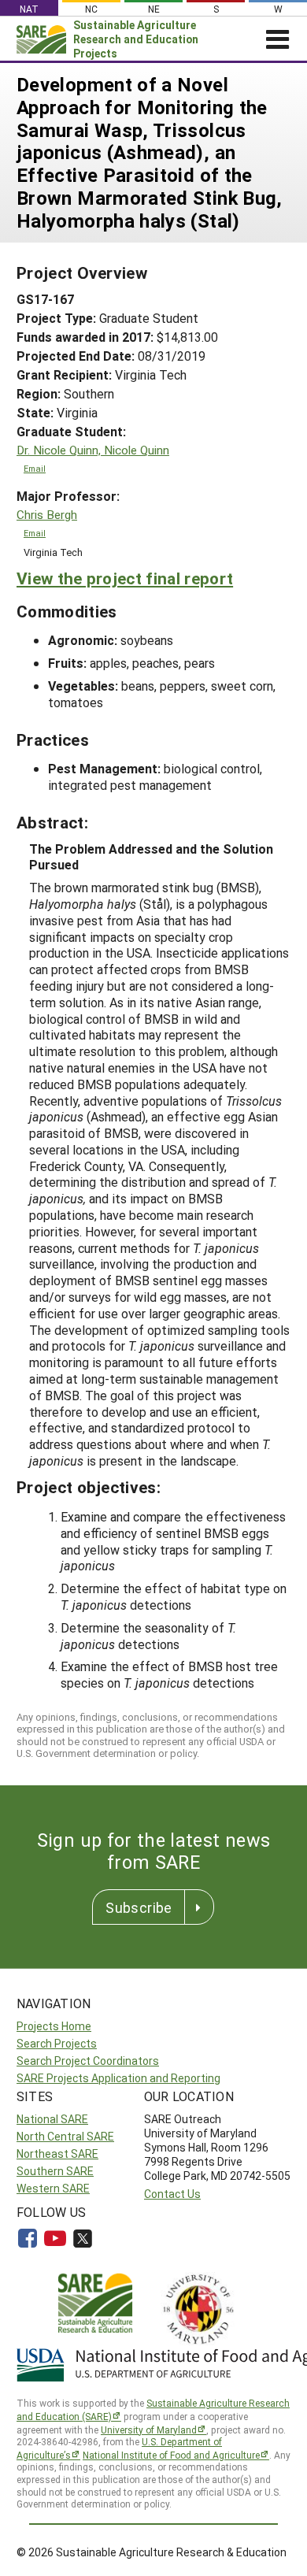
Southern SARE (55, 2171)
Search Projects (57, 2043)
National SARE (52, 2119)
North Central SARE (65, 2136)
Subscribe (139, 1907)
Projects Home (54, 2026)
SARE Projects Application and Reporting (118, 2078)
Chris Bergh (47, 515)
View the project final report (125, 578)
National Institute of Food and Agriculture (171, 2455)
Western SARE (53, 2188)
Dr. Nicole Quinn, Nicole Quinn (93, 450)
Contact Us (172, 2194)
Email (35, 469)
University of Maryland (149, 2430)
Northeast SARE (57, 2153)
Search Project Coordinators (88, 2061)
